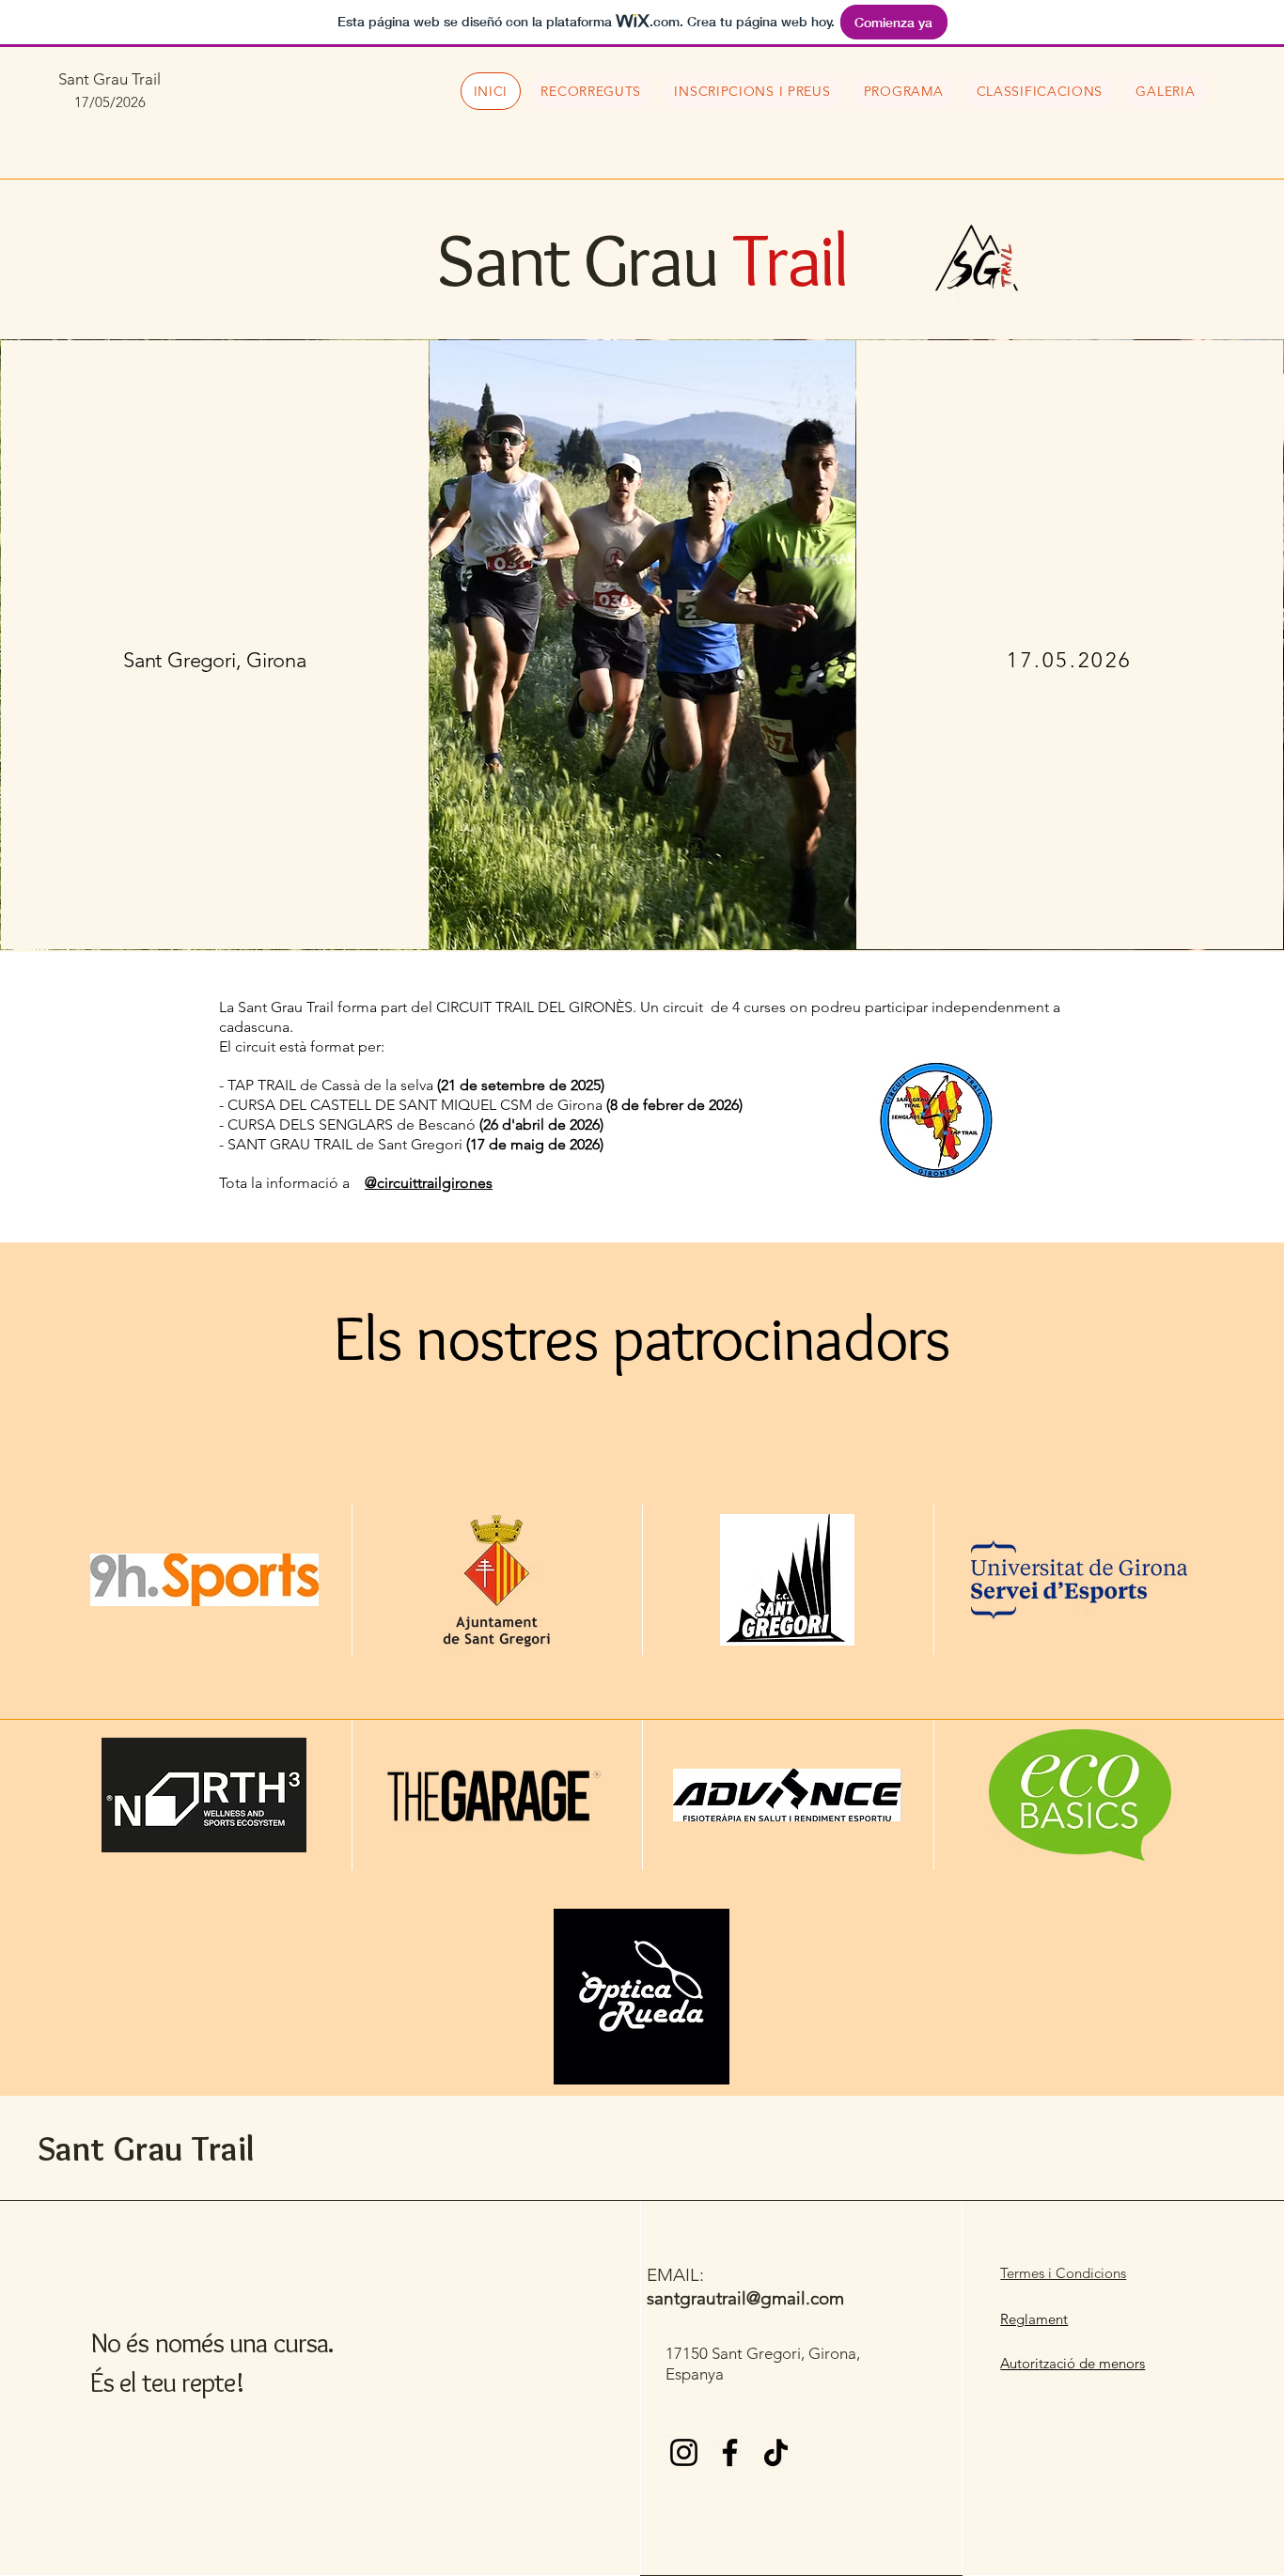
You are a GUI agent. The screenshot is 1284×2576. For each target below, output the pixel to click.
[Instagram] (684, 2452)
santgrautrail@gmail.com (745, 2298)
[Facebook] (730, 2452)
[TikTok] (776, 2452)
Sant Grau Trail (110, 79)
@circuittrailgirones (429, 1183)
